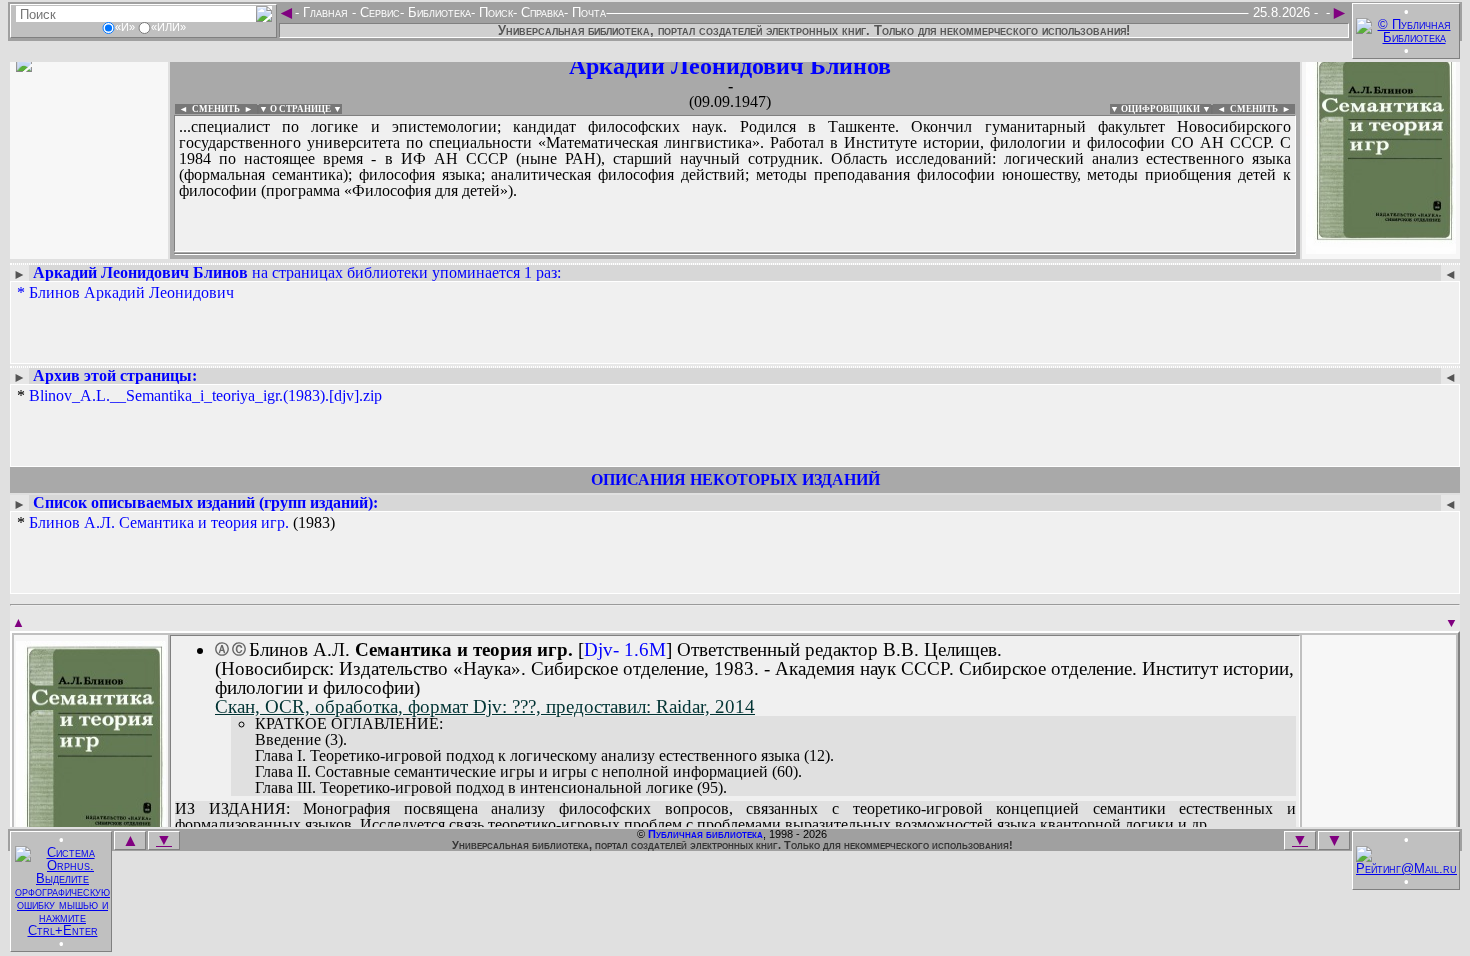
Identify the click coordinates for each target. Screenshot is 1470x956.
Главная (325, 12)
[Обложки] (1381, 247)
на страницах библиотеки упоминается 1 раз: (297, 272)
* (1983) (176, 523)
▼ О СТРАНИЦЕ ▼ (300, 109)
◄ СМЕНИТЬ (207, 109)
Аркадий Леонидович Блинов (730, 66)
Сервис (378, 12)
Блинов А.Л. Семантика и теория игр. (159, 522)
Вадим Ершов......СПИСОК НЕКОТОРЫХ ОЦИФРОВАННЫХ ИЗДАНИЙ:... (659, 254)
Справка (540, 12)
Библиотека (437, 12)
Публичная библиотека (705, 834)
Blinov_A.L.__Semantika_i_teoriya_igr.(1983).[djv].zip (205, 395)
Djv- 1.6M (625, 649)
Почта (587, 12)
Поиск (494, 12)
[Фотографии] (89, 247)
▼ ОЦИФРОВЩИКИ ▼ (1160, 109)
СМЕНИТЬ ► (1262, 109)
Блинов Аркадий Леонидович (131, 292)
